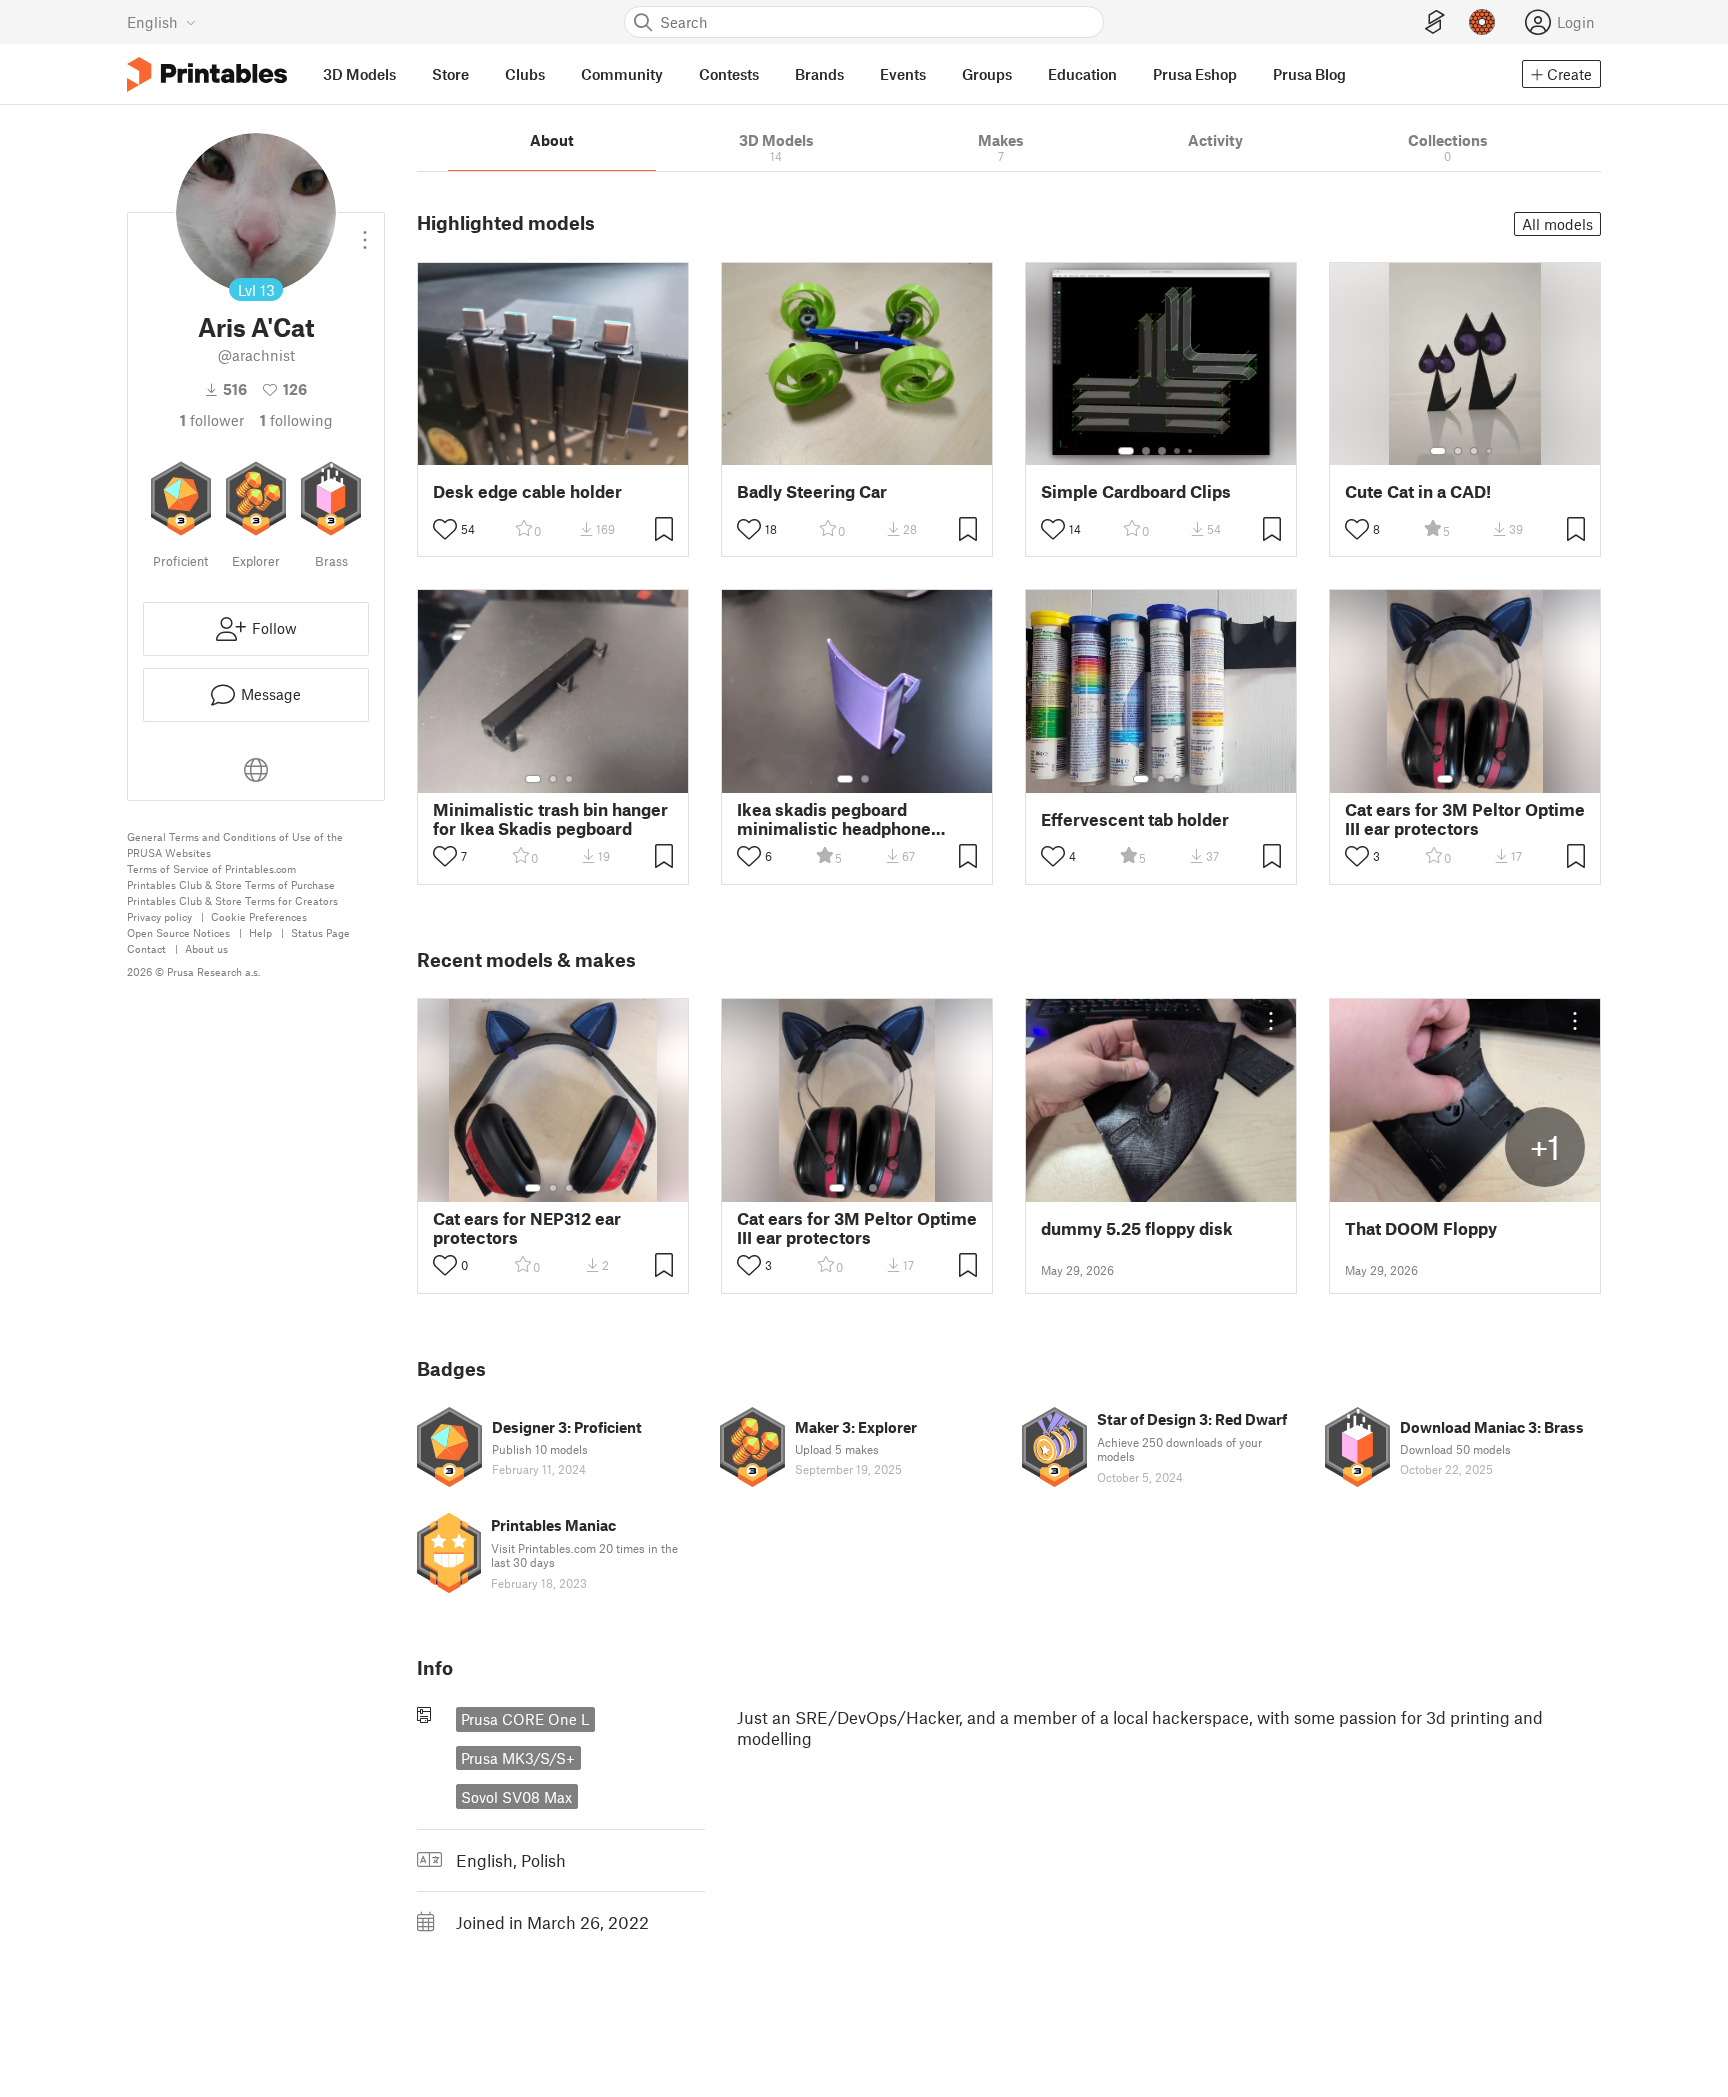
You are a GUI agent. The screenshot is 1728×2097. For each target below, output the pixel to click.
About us (206, 948)
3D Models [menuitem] (359, 74)
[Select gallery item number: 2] (1146, 451)
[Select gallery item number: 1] (1126, 451)
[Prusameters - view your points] (1482, 22)
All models (1557, 224)
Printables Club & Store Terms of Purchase (231, 884)
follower (212, 420)
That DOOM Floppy (1421, 1228)
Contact (146, 948)
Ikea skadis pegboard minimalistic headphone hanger (834, 819)
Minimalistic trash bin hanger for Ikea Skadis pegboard (550, 819)
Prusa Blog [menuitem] (1309, 74)
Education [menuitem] (1082, 74)
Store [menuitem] (450, 74)
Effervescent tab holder (1135, 819)
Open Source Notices (178, 932)
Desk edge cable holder (527, 491)
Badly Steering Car (812, 491)
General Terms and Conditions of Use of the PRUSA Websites (235, 844)
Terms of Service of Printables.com (211, 868)
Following (296, 420)
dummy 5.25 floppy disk (1137, 1228)
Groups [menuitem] (987, 74)
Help (260, 932)
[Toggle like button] (445, 529)
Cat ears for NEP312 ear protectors (527, 1228)
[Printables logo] (207, 74)
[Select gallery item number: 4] (1178, 451)
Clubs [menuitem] (525, 74)
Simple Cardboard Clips (1136, 491)
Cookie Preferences (259, 916)
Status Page (320, 932)
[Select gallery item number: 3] (1162, 451)
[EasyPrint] (1435, 22)
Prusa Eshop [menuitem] (1195, 74)
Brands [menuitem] (819, 74)
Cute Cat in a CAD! (1418, 491)
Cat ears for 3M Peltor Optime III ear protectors (1465, 819)
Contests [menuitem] (729, 74)
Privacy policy (159, 916)
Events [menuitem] (903, 74)
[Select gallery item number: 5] (1192, 451)
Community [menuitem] (622, 74)
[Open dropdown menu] (365, 232)
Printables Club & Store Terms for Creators (232, 900)
